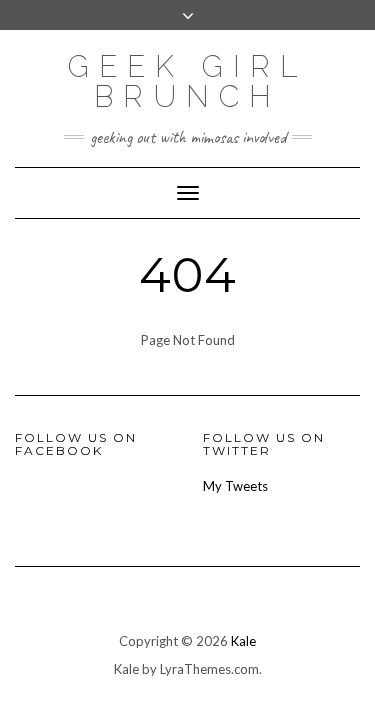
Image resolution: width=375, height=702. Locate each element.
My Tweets (235, 486)
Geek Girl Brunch (187, 81)
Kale (243, 641)
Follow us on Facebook (76, 444)
